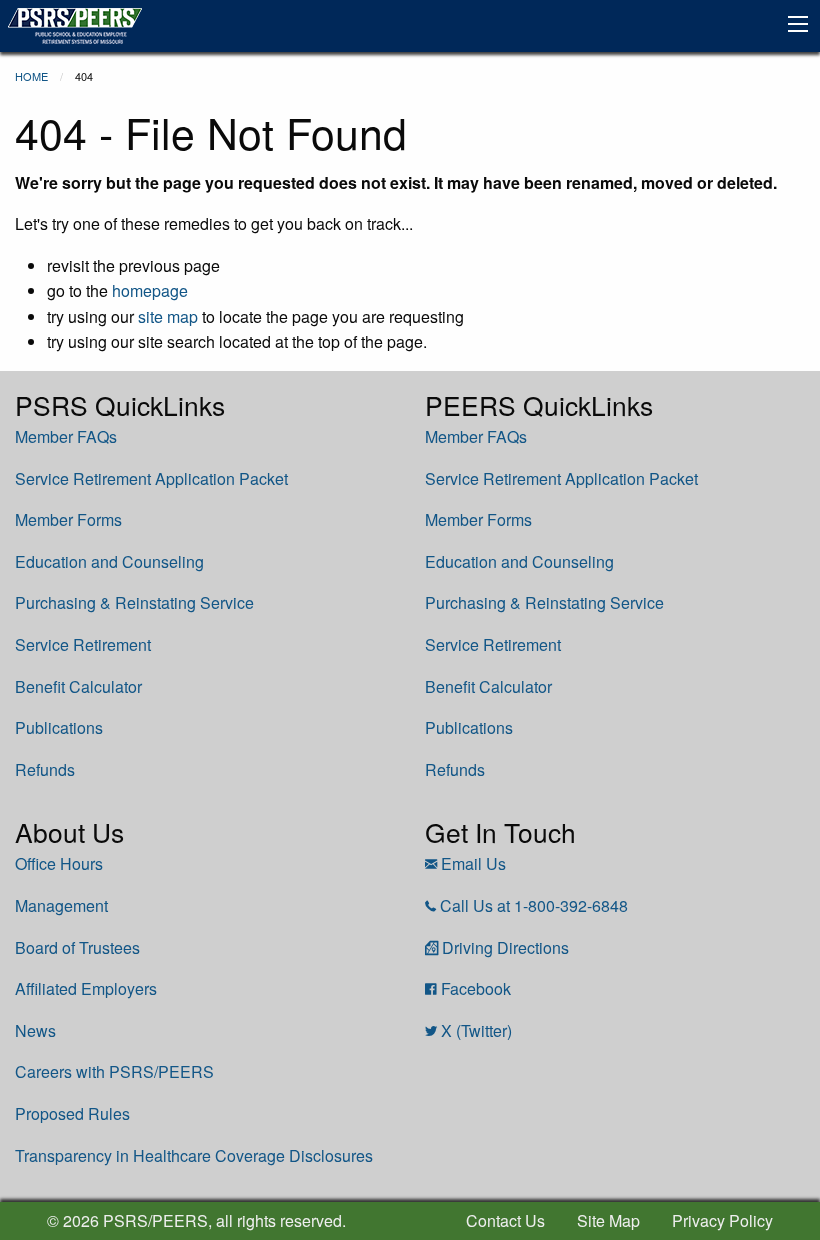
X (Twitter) (476, 1030)
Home (31, 76)
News (35, 1030)
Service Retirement (83, 644)
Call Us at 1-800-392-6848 (534, 905)
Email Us (473, 863)
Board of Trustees (77, 947)
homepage (150, 290)
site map (168, 316)
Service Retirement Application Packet (151, 478)
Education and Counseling (109, 561)
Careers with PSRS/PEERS (114, 1071)
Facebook (476, 988)
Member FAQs (66, 436)
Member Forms (68, 519)
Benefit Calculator (78, 686)
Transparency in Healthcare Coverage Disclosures (194, 1155)
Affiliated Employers (86, 988)
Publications (59, 727)
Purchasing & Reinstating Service (134, 602)
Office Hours (59, 863)
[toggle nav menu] (798, 24)
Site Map (608, 1220)
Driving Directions (505, 947)
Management (61, 905)
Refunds (45, 769)
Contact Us (505, 1220)
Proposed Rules (72, 1113)
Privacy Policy (722, 1220)
